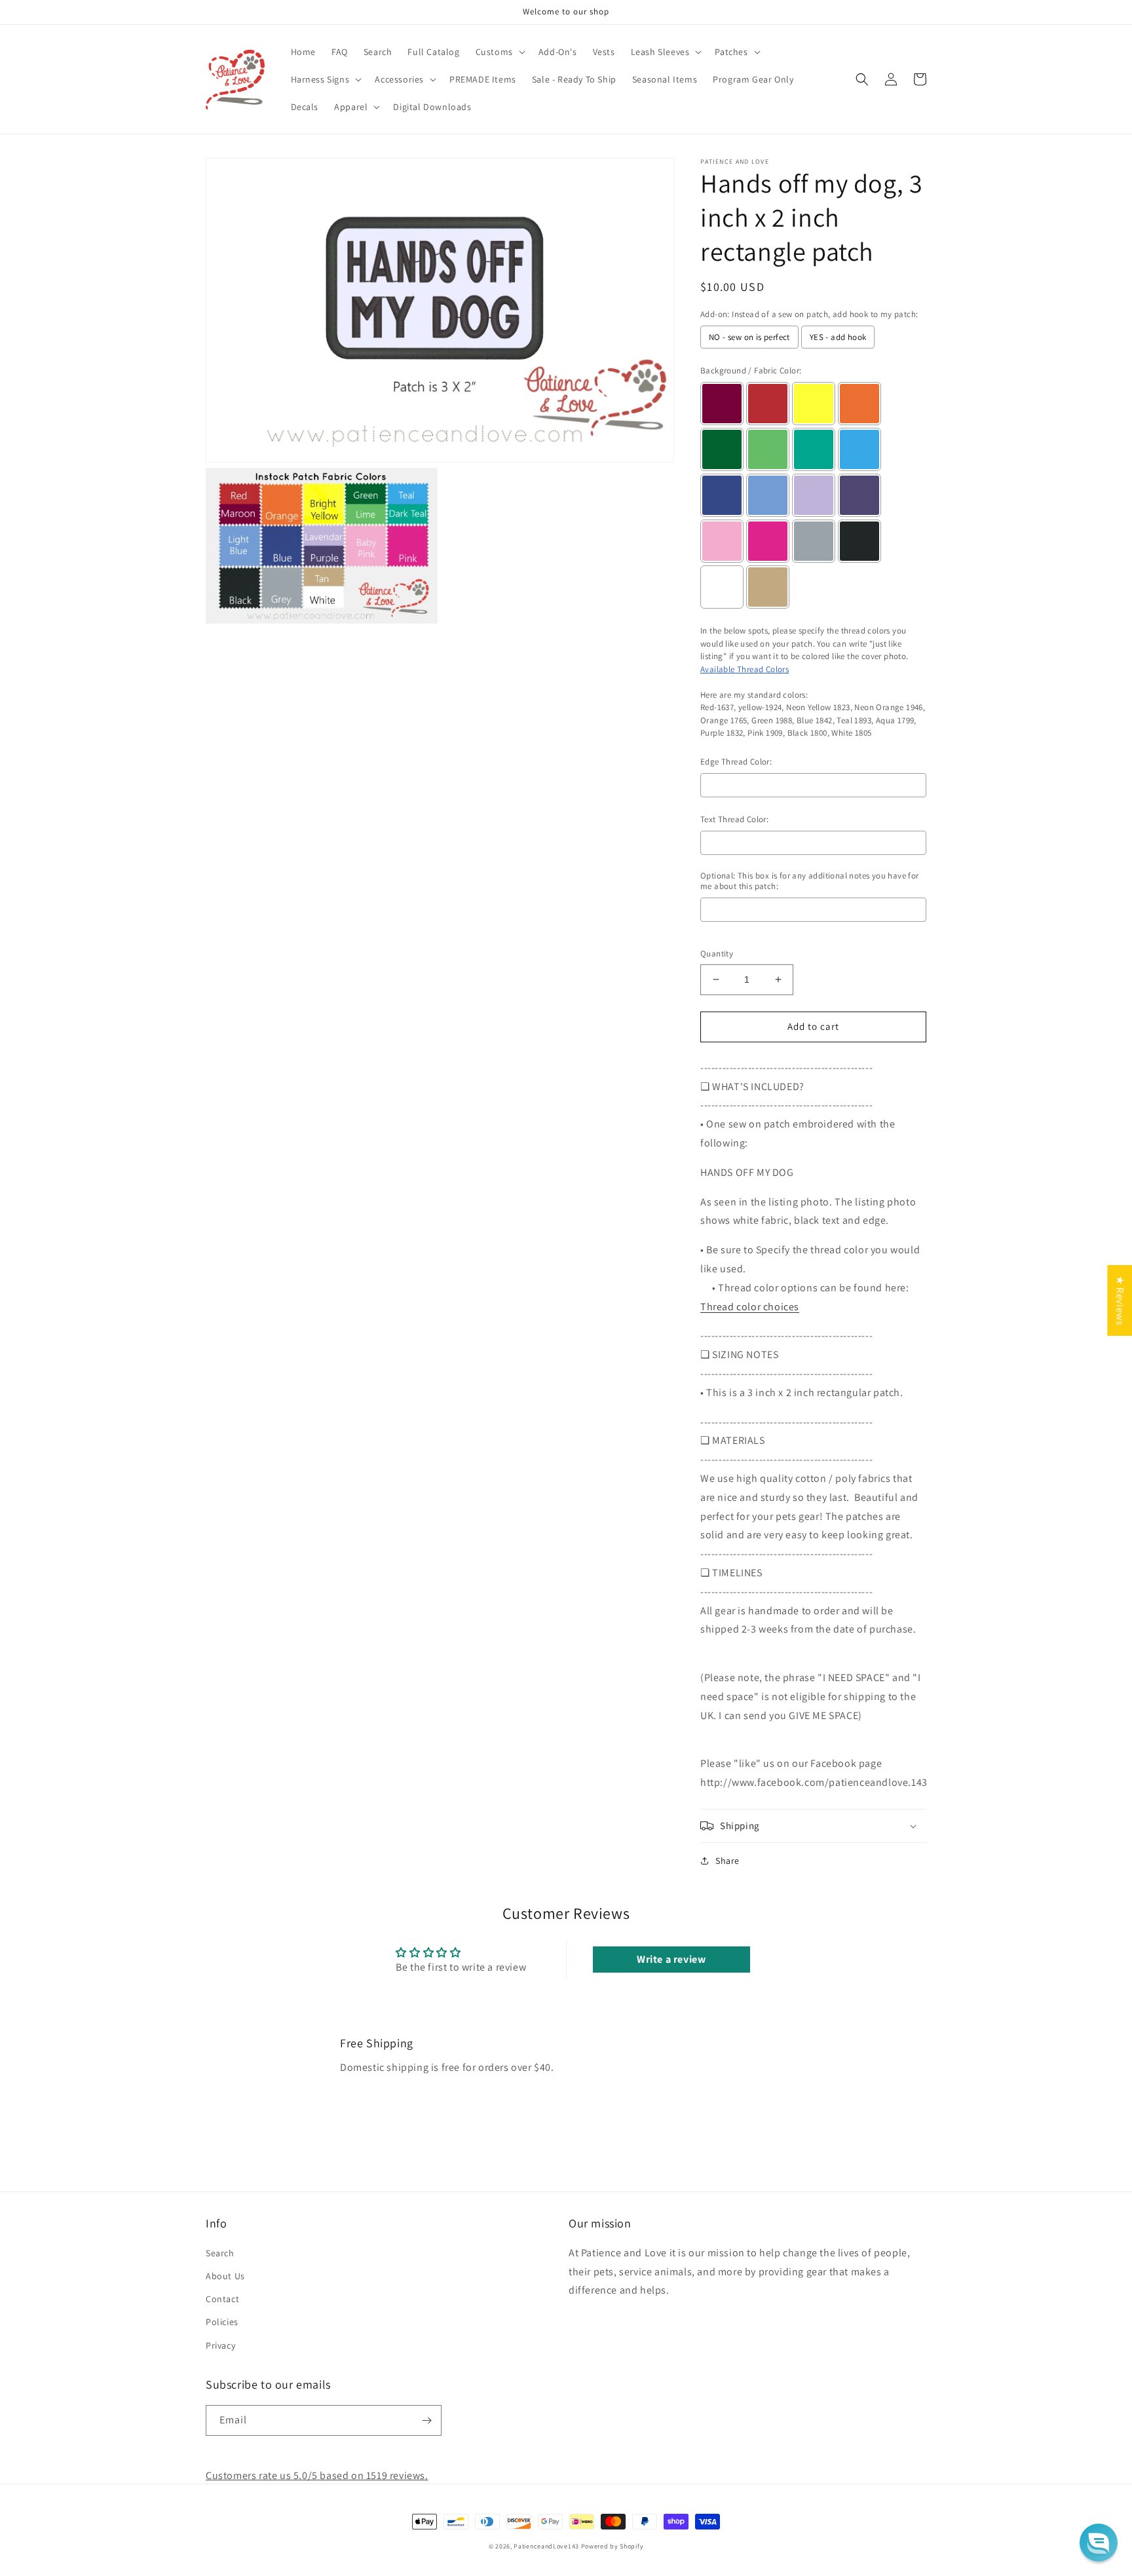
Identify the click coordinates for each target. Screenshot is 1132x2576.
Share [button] (727, 1861)
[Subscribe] (426, 2420)
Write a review (671, 1959)
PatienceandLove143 (546, 2546)
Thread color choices (750, 1307)
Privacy (220, 2345)
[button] (499, 52)
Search (220, 2253)
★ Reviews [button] (1120, 1300)
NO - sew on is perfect (749, 337)
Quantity (717, 954)
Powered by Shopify (613, 2546)
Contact (222, 2299)
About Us (225, 2276)
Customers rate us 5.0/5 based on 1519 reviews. (317, 2475)
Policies (222, 2322)
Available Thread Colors (745, 669)
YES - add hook (838, 337)
